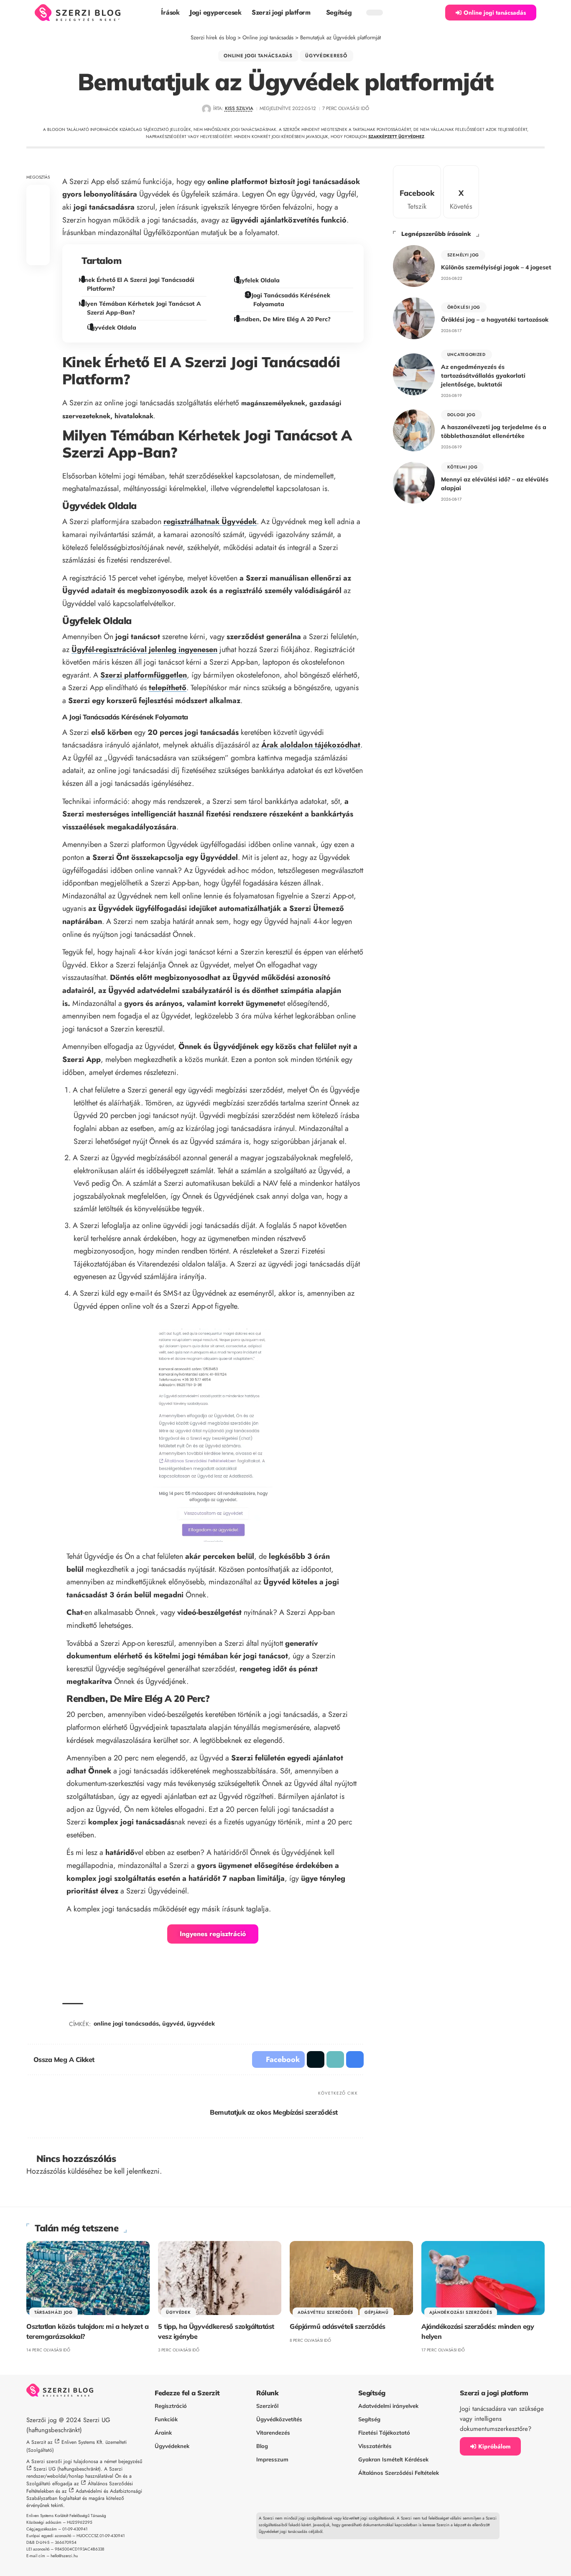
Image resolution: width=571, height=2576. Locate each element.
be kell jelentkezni (132, 2171)
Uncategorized (466, 354)
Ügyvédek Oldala (113, 327)
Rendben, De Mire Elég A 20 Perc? (283, 319)
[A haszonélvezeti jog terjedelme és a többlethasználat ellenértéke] (414, 430)
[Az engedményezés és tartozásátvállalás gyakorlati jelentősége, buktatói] (414, 374)
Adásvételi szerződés (325, 2312)
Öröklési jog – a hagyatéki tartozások (495, 320)
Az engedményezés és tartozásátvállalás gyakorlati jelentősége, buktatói (483, 376)
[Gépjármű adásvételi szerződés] (351, 2278)
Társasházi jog (54, 2312)
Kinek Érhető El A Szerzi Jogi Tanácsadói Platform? (138, 284)
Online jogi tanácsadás (258, 56)
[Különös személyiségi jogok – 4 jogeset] (414, 266)
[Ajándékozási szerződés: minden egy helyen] (483, 2278)
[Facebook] (417, 192)
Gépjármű (377, 2312)
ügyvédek (201, 2023)
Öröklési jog (464, 307)
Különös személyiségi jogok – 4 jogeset (496, 267)
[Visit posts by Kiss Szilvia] (206, 109)
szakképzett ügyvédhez (396, 137)
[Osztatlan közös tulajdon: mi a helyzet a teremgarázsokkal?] (88, 2278)
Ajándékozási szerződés (461, 2312)
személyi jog (463, 255)
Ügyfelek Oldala (258, 280)
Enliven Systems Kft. (83, 2442)
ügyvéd (173, 2023)
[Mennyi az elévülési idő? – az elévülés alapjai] (414, 483)
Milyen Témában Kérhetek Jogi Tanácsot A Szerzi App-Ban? (141, 308)
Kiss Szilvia (239, 108)
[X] (461, 192)
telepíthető (168, 688)
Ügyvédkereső (326, 56)
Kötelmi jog (463, 467)
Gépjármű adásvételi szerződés (338, 2326)
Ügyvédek (178, 2312)
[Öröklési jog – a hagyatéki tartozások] (414, 318)
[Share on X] (38, 215)
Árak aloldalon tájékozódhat (311, 745)
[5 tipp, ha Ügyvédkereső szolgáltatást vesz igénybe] (220, 2278)
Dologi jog (461, 415)
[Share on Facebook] (38, 195)
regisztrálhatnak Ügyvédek (210, 522)
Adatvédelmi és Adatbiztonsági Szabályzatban (84, 2495)
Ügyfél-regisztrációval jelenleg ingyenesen (144, 650)
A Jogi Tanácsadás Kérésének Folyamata (288, 300)
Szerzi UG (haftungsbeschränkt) (67, 2469)
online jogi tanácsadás (126, 2023)
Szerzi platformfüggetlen (144, 675)
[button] (434, 13)
